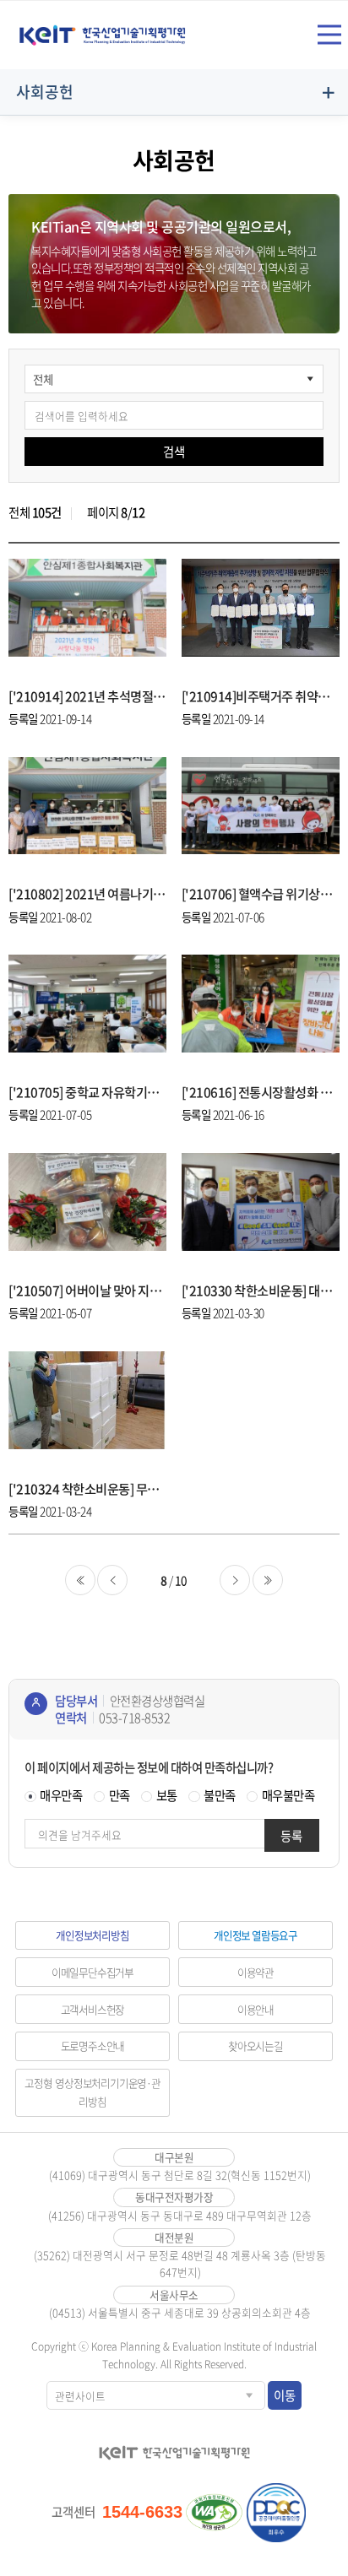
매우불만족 (288, 1795)
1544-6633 (142, 2512)
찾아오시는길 (256, 2046)
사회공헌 (45, 92)
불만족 (220, 1795)
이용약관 (256, 1972)
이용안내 (256, 2009)
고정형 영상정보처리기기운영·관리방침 (92, 2092)
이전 (112, 1580)
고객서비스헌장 (93, 2009)
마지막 (268, 1580)
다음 (235, 1580)
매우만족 (61, 1795)
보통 (167, 1795)
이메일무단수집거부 (92, 1972)
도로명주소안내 (93, 2046)
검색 (174, 452)
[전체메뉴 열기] (329, 35)
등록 (291, 1836)
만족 (120, 1795)
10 (181, 1580)
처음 (80, 1580)
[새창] (215, 2513)
